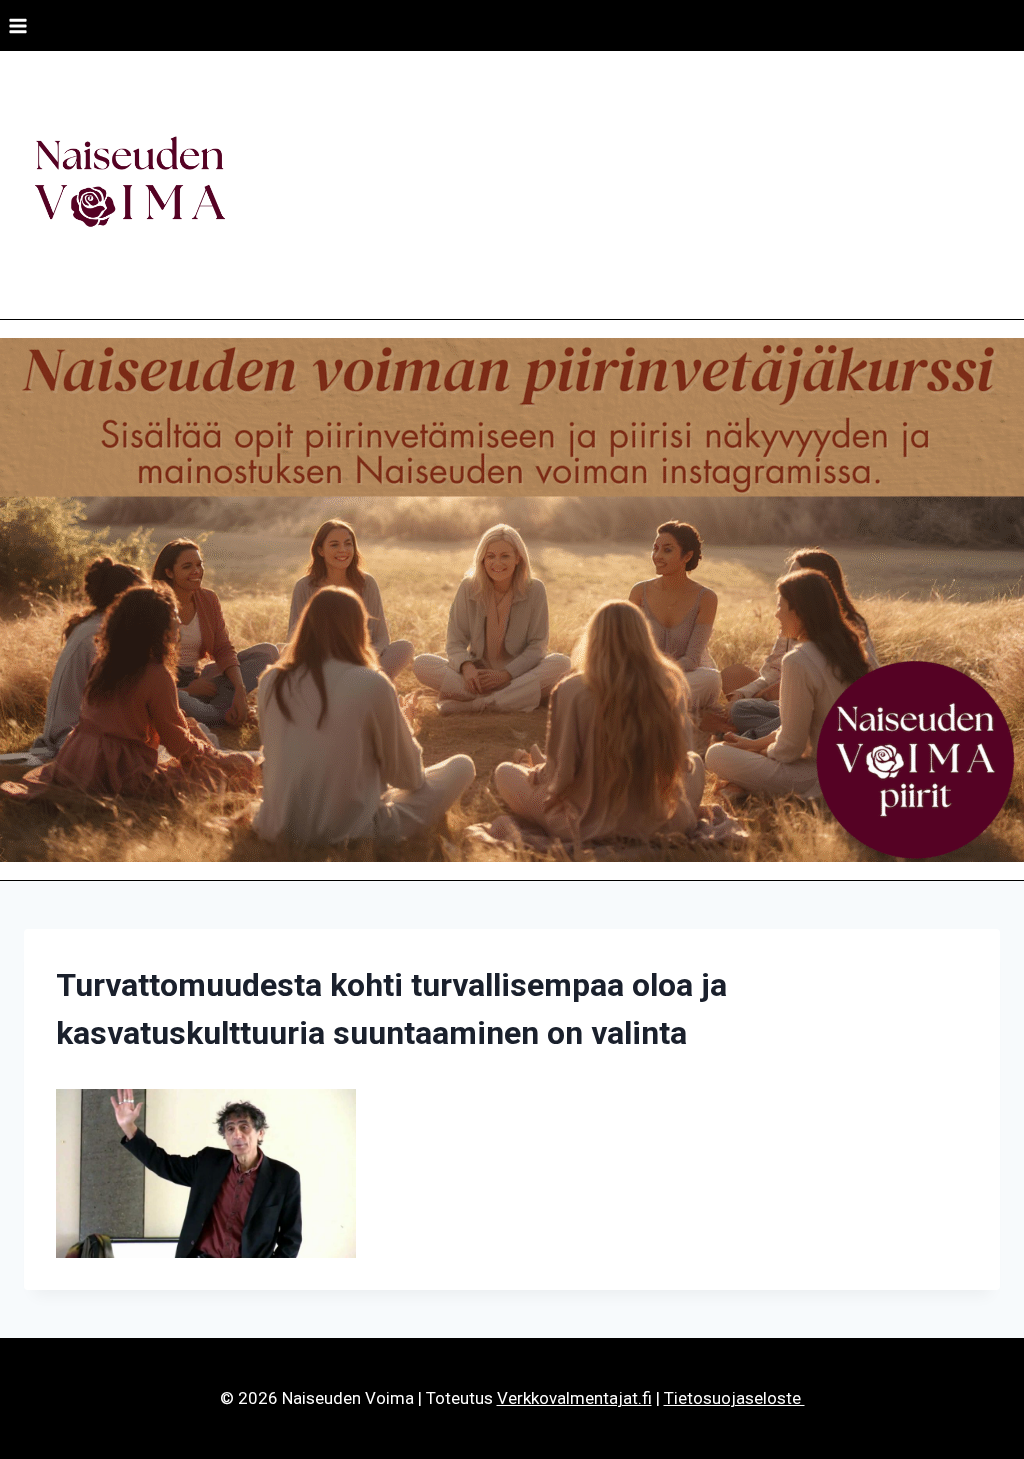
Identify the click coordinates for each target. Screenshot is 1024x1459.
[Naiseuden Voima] (129, 185)
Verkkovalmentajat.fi (574, 1398)
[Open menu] (18, 25)
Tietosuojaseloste (734, 1398)
